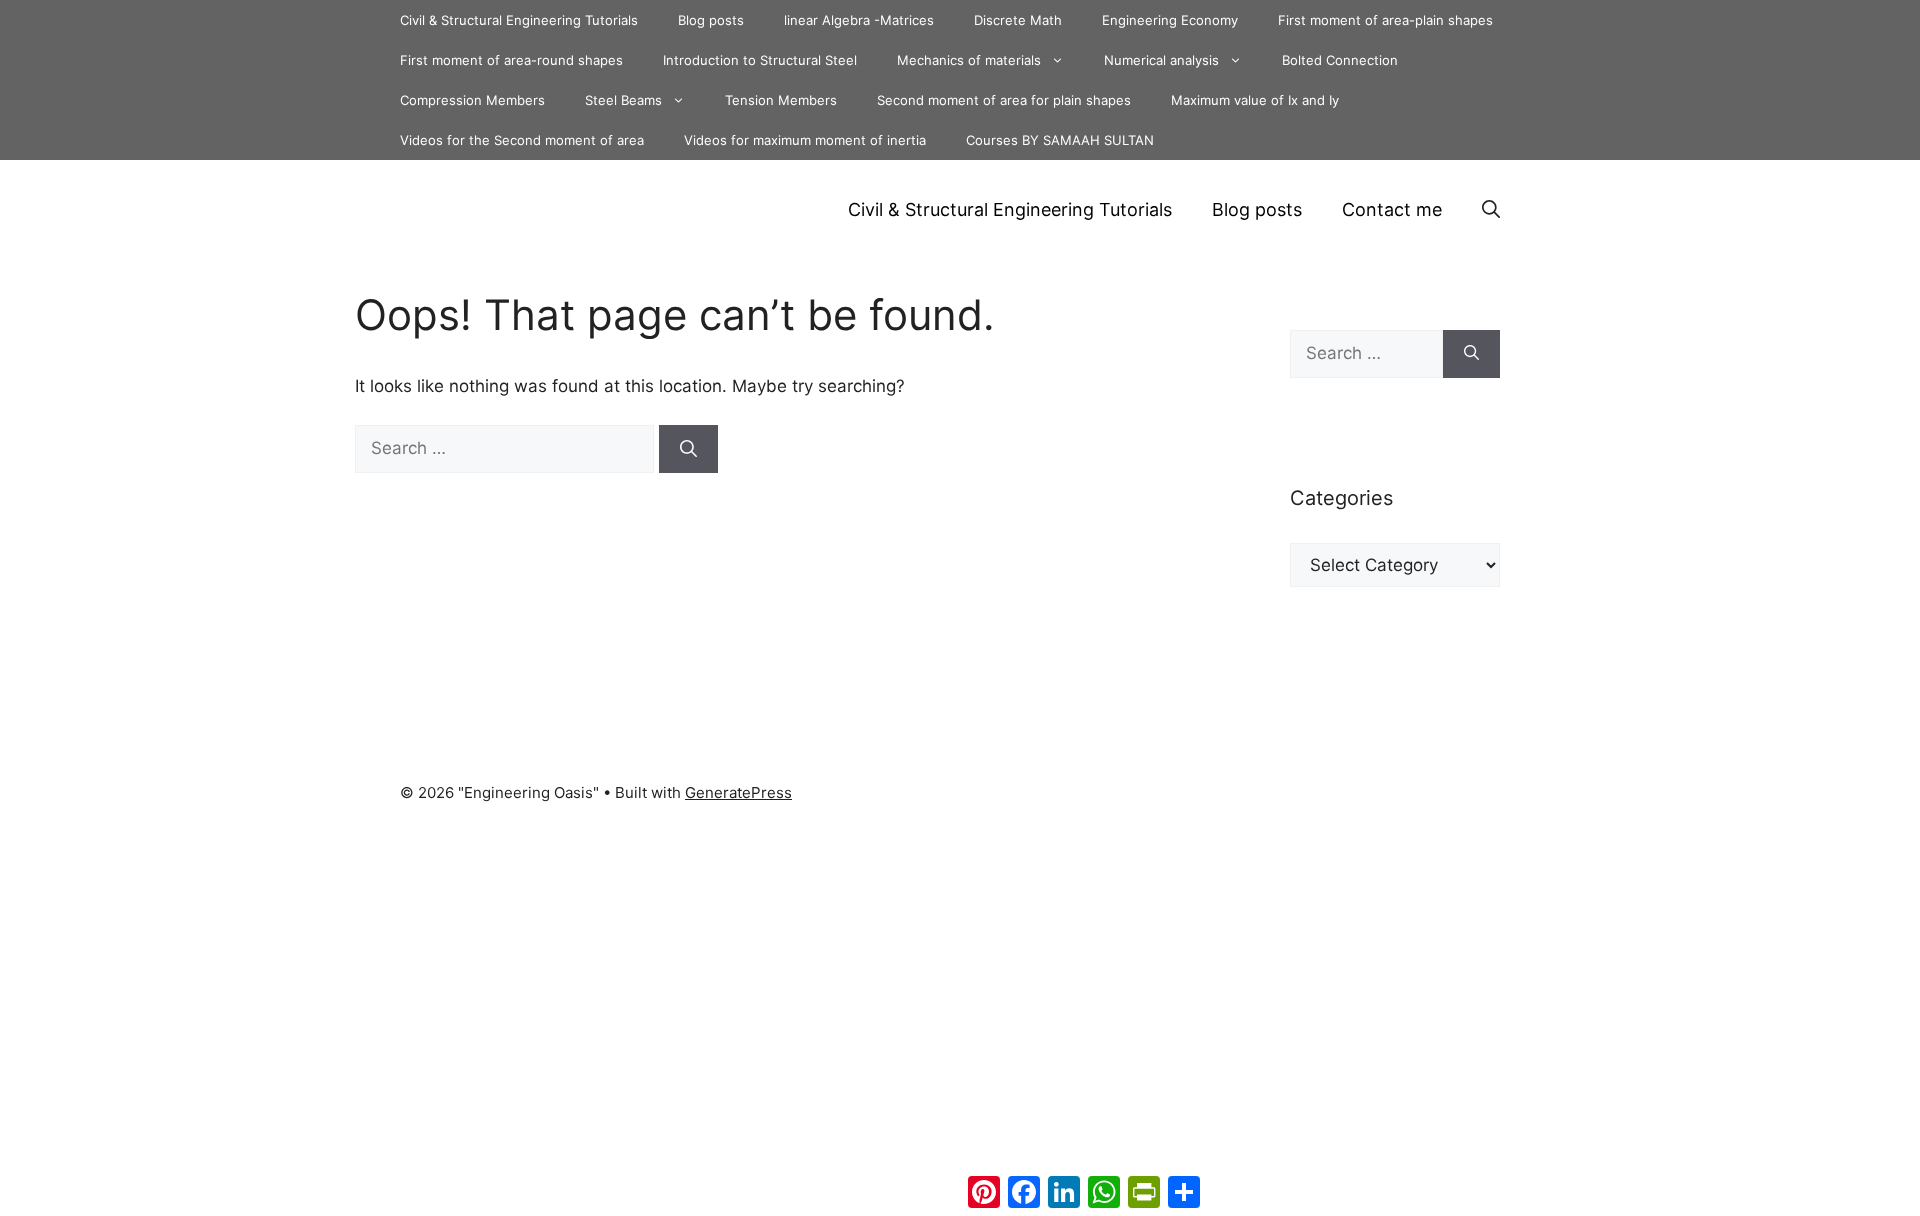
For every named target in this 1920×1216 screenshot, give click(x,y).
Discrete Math (1018, 20)
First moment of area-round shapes (511, 60)
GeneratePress (738, 792)
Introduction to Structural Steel (760, 60)
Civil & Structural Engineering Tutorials (519, 20)
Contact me (1392, 209)
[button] (1491, 210)
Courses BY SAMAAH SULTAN (1060, 140)
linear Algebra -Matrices (859, 20)
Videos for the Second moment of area (522, 140)
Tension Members (781, 100)
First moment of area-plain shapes (1385, 20)
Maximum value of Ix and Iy (1255, 100)
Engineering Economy (1170, 20)
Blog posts (711, 20)
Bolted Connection (1340, 60)
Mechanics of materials (969, 60)
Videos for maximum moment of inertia (805, 140)
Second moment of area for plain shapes (1004, 100)
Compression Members (472, 100)
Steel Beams (623, 100)
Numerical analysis (1161, 60)
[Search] (688, 449)
